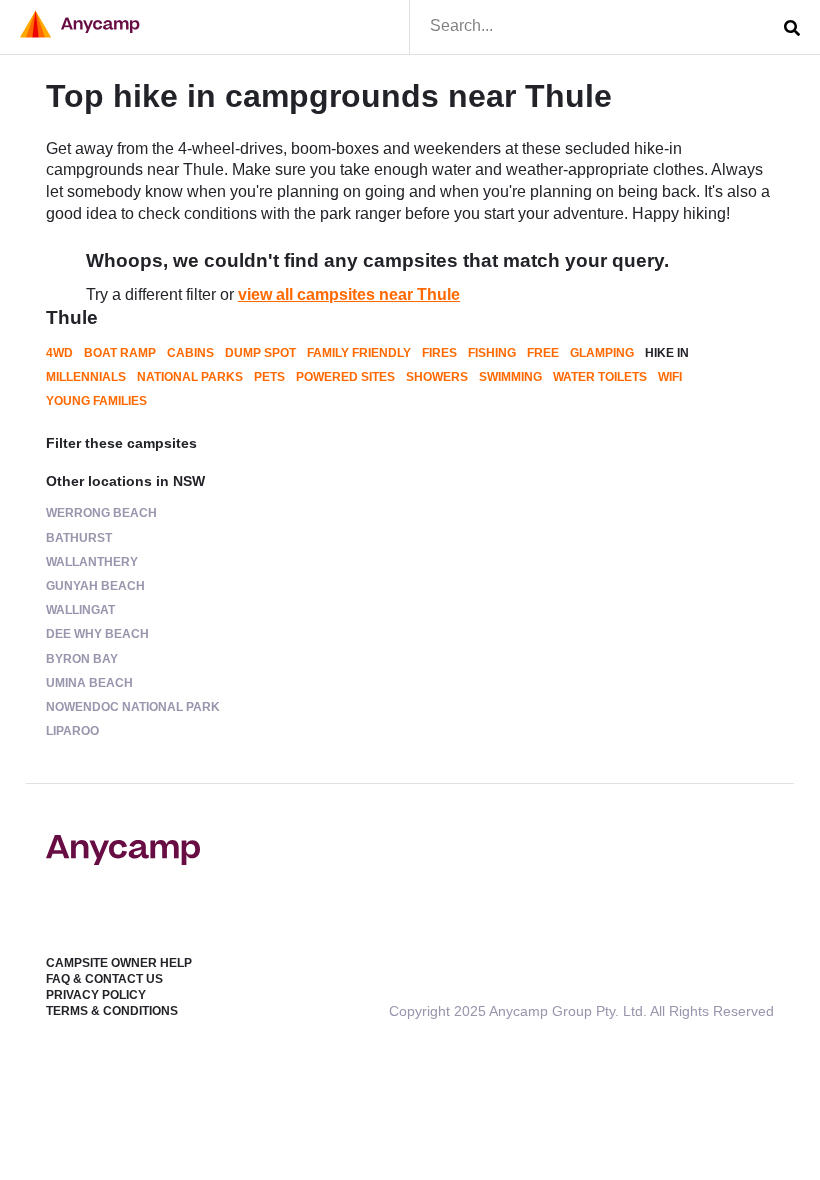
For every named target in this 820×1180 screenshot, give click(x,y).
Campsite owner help (119, 963)
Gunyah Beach (95, 586)
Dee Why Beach (97, 634)
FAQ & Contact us (104, 979)
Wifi (670, 377)
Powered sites (345, 377)
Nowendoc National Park (133, 707)
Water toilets (600, 377)
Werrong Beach (101, 513)
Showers (437, 377)
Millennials (86, 377)
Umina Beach (89, 683)
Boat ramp (120, 353)
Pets (269, 377)
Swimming (510, 377)
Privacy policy (96, 995)
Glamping (602, 353)
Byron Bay (82, 659)
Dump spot (260, 353)
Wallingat (80, 610)
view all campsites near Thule (349, 294)
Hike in (667, 353)
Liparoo (72, 731)
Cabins (190, 353)
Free (543, 353)
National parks (190, 377)
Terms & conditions (112, 1011)
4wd (59, 353)
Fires (439, 353)
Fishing (492, 353)
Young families (96, 401)
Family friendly (359, 353)
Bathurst (79, 538)
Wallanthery (92, 562)
